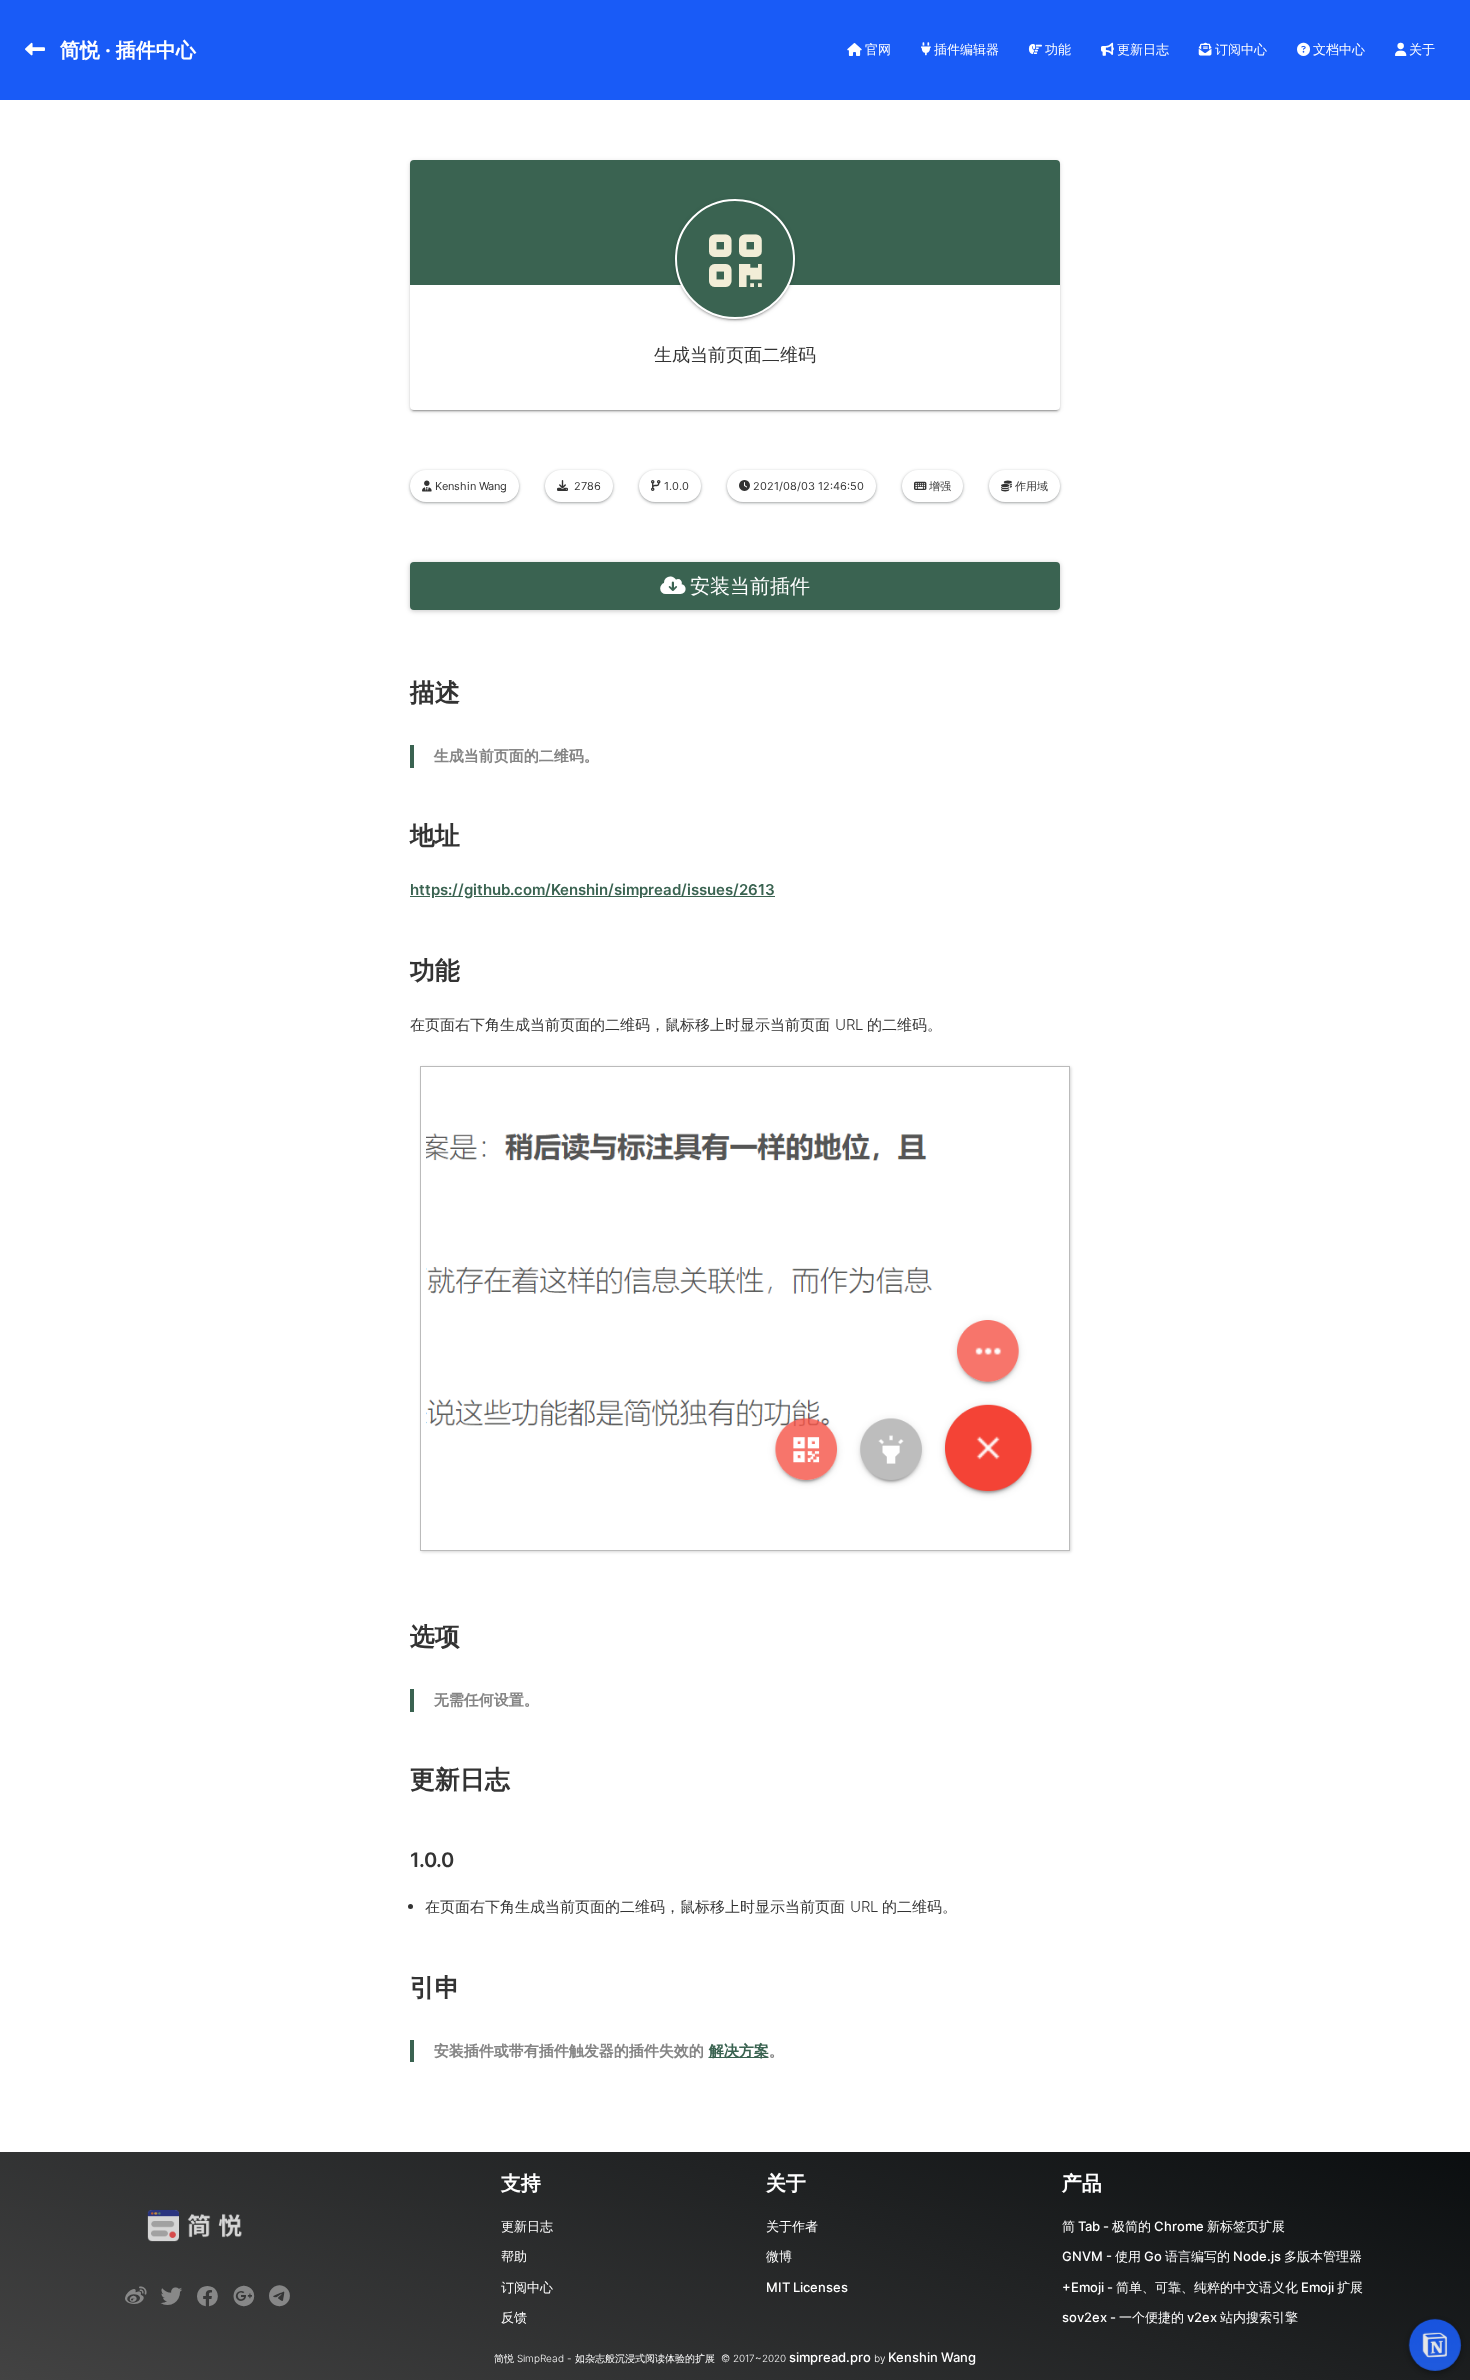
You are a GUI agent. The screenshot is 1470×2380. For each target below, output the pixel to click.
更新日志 (1141, 49)
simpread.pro (830, 2357)
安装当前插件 (750, 586)
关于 (1420, 49)
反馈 (514, 2317)
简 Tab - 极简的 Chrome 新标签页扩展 (1173, 2226)
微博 (779, 2256)
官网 (876, 49)
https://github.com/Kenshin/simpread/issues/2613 (592, 889)
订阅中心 (1239, 49)
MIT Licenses (807, 2287)
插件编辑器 (965, 49)
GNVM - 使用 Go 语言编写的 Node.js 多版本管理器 (1212, 2256)
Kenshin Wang (932, 2357)
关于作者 (792, 2226)
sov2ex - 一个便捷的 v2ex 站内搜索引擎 (1180, 2317)
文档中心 (1337, 49)
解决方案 (739, 2050)
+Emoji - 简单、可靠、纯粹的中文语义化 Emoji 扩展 (1212, 2287)
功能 (1056, 49)
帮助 (514, 2256)
